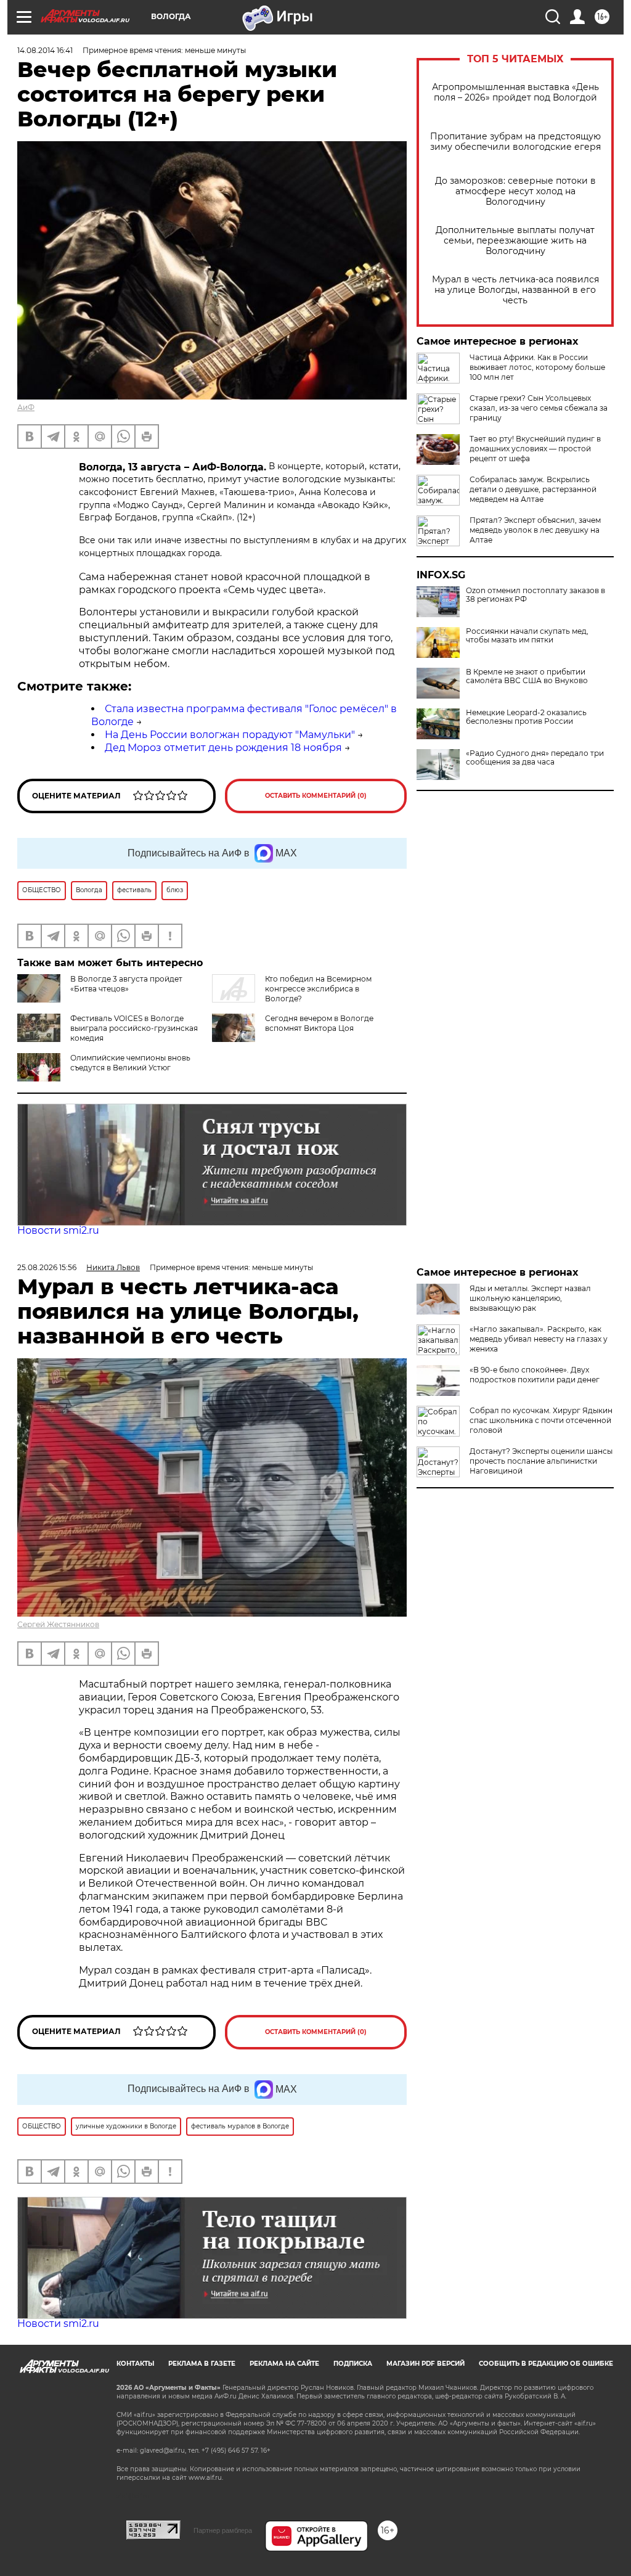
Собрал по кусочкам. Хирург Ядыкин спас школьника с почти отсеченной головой (541, 1420)
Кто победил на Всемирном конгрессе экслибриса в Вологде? (318, 989)
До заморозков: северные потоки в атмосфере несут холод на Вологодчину (515, 191)
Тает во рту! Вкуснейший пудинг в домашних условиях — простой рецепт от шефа (535, 449)
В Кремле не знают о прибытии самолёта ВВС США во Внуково (527, 676)
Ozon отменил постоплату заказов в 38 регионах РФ (535, 595)
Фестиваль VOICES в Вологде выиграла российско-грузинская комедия (134, 1028)
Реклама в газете (202, 2364)
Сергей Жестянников (58, 1624)
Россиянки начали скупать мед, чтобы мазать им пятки (527, 636)
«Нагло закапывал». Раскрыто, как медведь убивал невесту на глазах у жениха (539, 1339)
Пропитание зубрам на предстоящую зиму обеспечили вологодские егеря (515, 142)
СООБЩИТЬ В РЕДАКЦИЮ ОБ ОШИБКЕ (546, 2364)
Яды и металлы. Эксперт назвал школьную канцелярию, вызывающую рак (530, 1298)
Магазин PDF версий (425, 2364)
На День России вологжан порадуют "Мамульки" (230, 735)
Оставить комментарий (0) (316, 796)
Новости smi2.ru (58, 1230)
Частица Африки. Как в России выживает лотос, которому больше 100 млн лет (537, 367)
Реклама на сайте (284, 2364)
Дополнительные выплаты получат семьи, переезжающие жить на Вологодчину (515, 241)
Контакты (135, 2364)
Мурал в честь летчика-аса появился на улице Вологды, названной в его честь (515, 290)
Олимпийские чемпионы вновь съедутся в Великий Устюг (130, 1063)
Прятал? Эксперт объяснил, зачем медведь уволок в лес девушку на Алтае (535, 530)
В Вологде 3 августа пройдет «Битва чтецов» (126, 984)
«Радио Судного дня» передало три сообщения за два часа (535, 758)
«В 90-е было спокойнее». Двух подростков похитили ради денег (535, 1375)
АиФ (26, 407)
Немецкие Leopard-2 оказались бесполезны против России (526, 717)
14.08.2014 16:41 (45, 50)
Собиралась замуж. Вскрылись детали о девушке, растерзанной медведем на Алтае (533, 489)
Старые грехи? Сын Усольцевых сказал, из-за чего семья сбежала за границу (539, 408)
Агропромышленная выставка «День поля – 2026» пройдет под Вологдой (515, 92)
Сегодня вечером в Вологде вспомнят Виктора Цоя (319, 1023)
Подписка (353, 2364)
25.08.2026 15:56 (47, 1267)
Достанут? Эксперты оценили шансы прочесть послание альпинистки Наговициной (541, 1461)
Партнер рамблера (223, 2530)
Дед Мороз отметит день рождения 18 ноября (223, 748)
